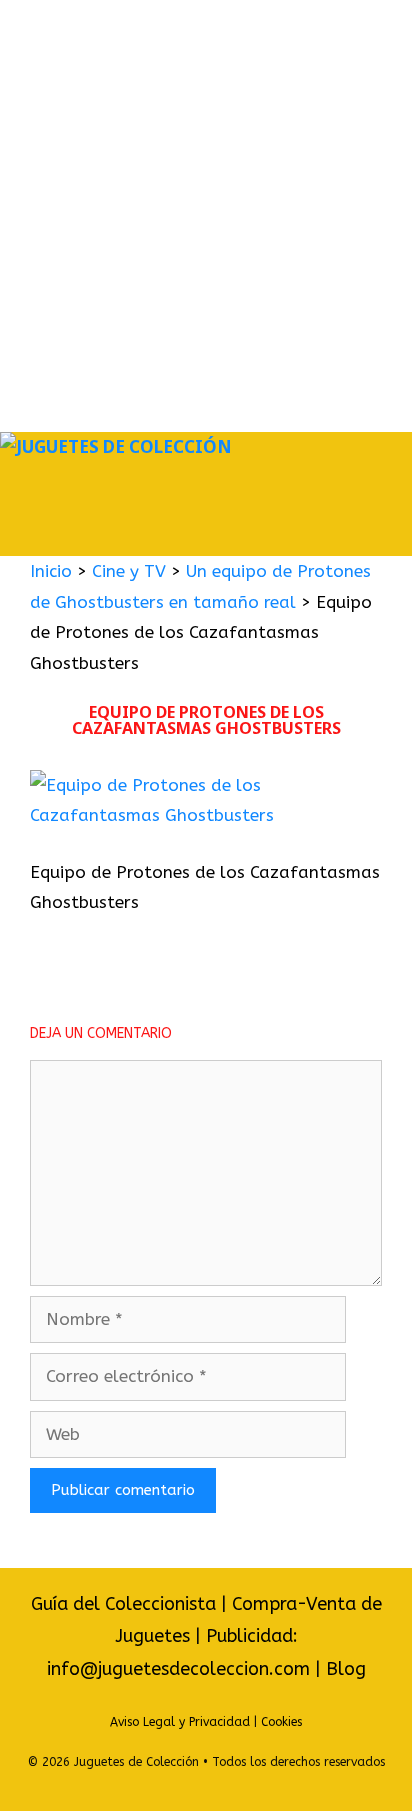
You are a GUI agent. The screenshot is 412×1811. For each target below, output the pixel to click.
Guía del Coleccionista (123, 1604)
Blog (346, 1669)
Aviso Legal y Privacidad (180, 1722)
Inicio (51, 571)
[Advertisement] (206, 216)
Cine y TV (129, 571)
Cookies (281, 1722)
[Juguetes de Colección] (116, 447)
